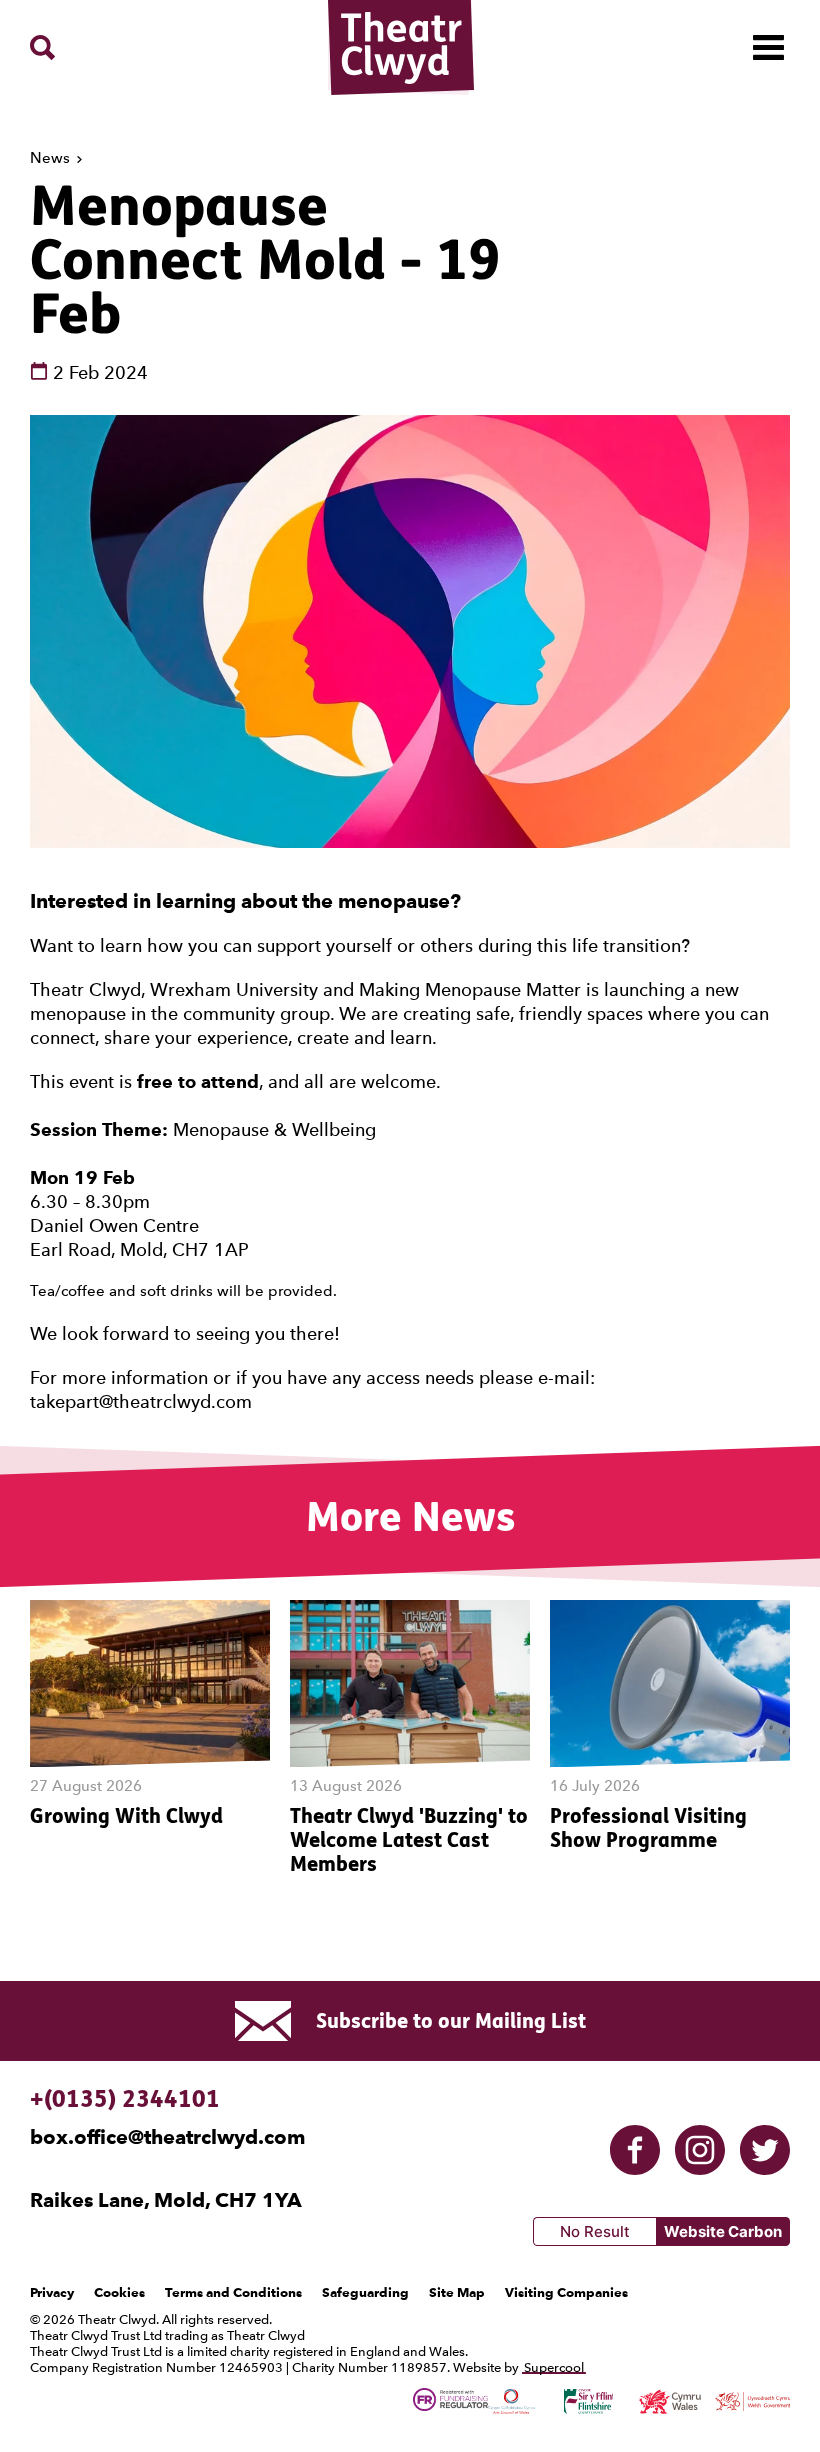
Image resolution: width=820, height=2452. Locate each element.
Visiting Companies (566, 2292)
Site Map (457, 2292)
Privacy (52, 2292)
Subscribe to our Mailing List (451, 2020)
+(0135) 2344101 (125, 2099)
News (52, 158)
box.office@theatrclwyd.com (167, 2137)
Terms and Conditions (233, 2292)
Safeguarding (365, 2292)
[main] (410, 1018)
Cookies (119, 2292)
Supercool (554, 2367)
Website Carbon (723, 2231)
